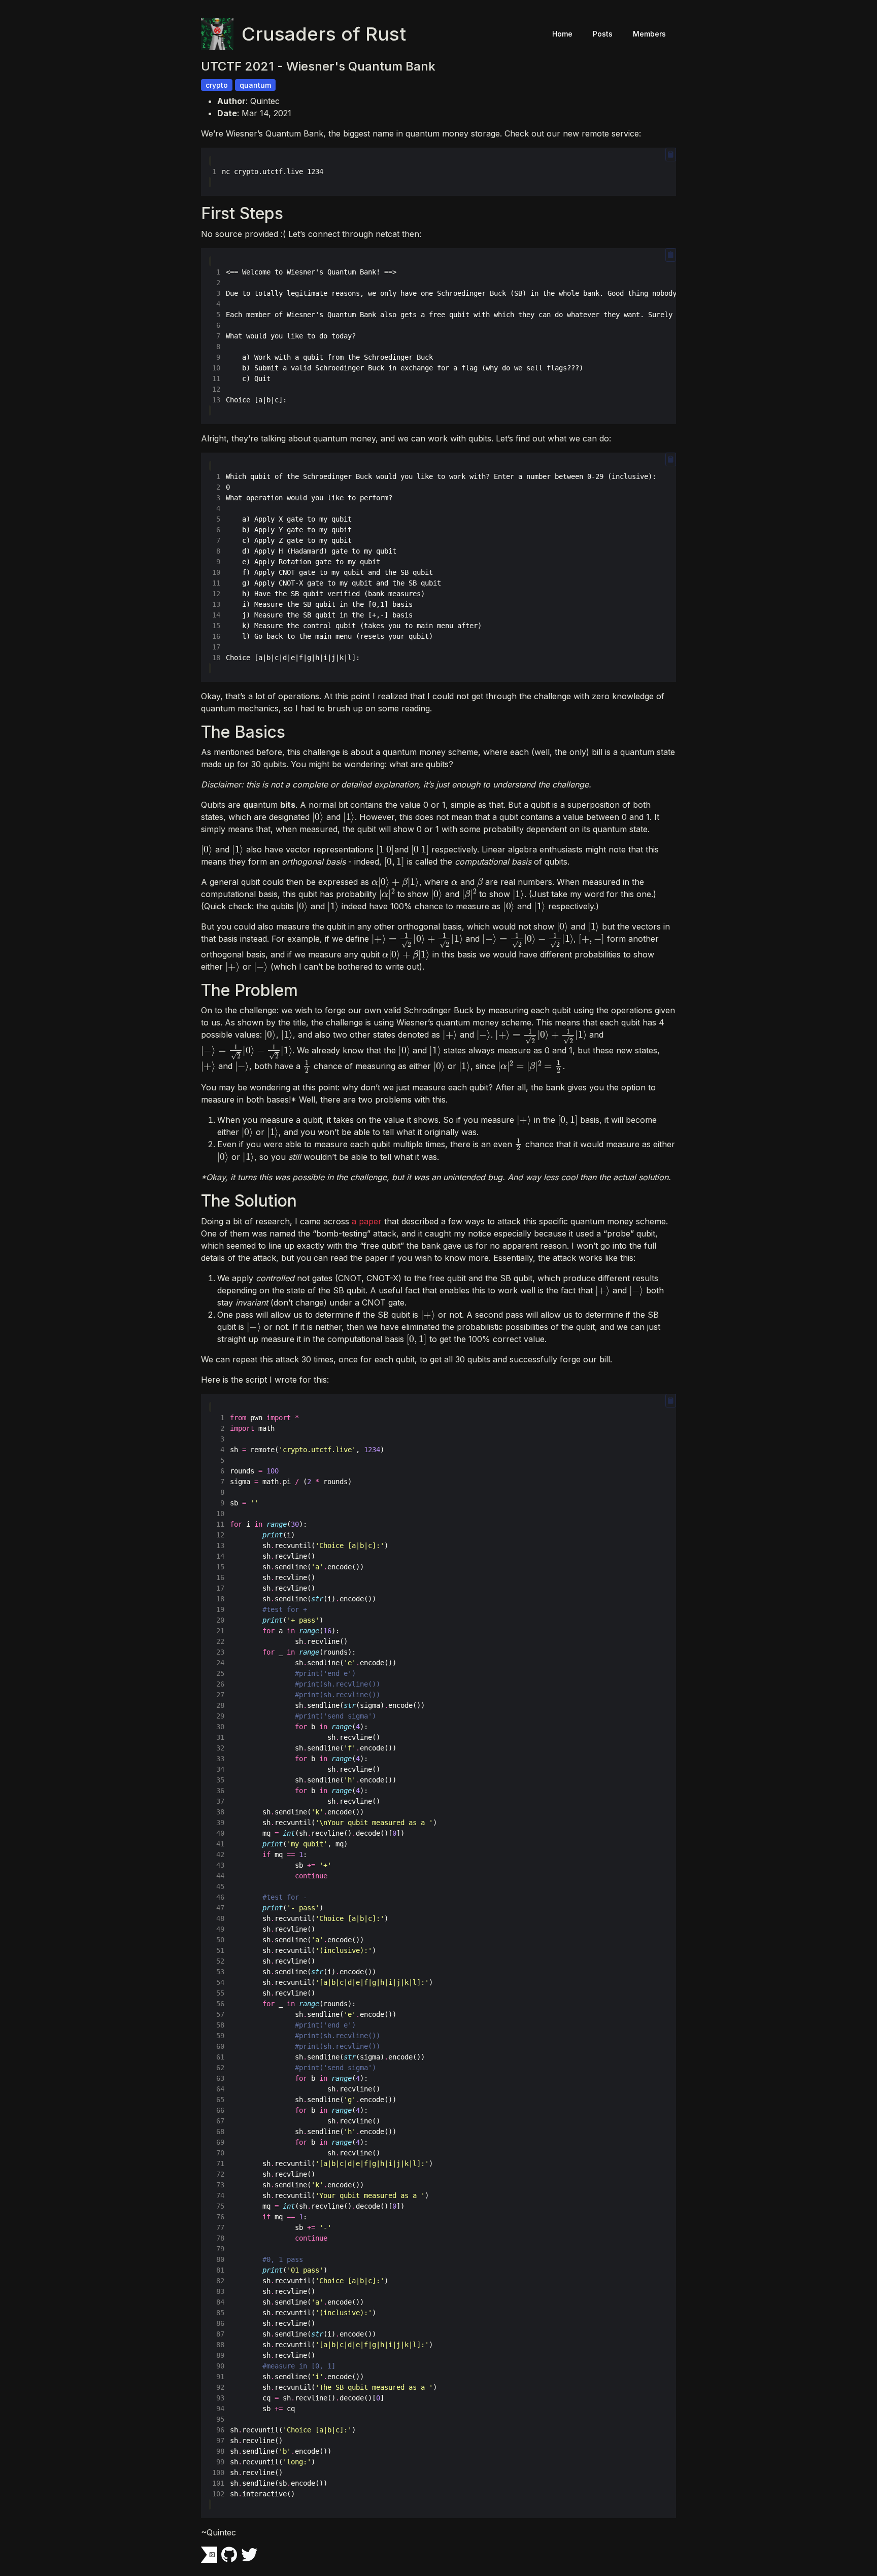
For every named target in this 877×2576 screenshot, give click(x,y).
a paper (367, 1221)
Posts (603, 34)
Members (649, 34)
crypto (217, 85)
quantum (255, 85)
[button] (671, 154)
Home (562, 34)
